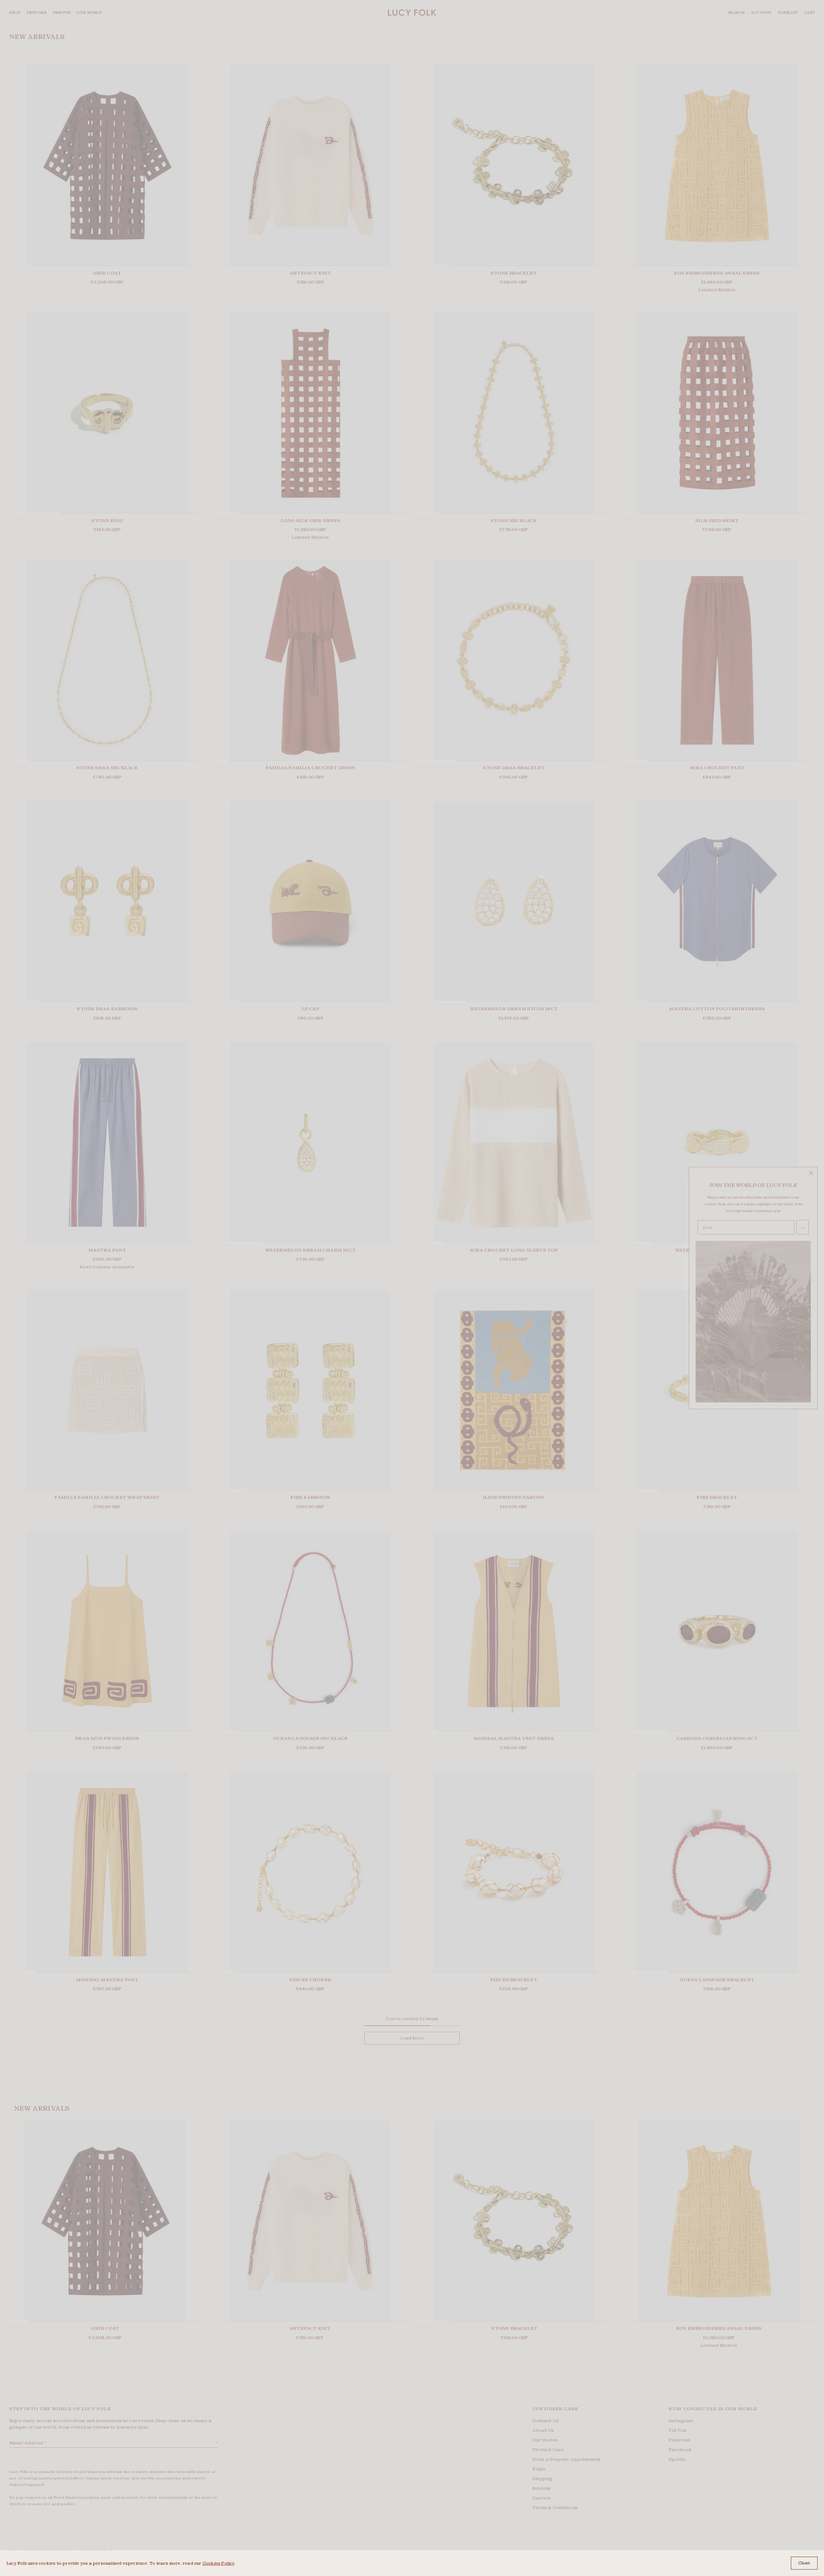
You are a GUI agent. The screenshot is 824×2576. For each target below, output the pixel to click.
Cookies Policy (218, 2563)
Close (804, 2563)
